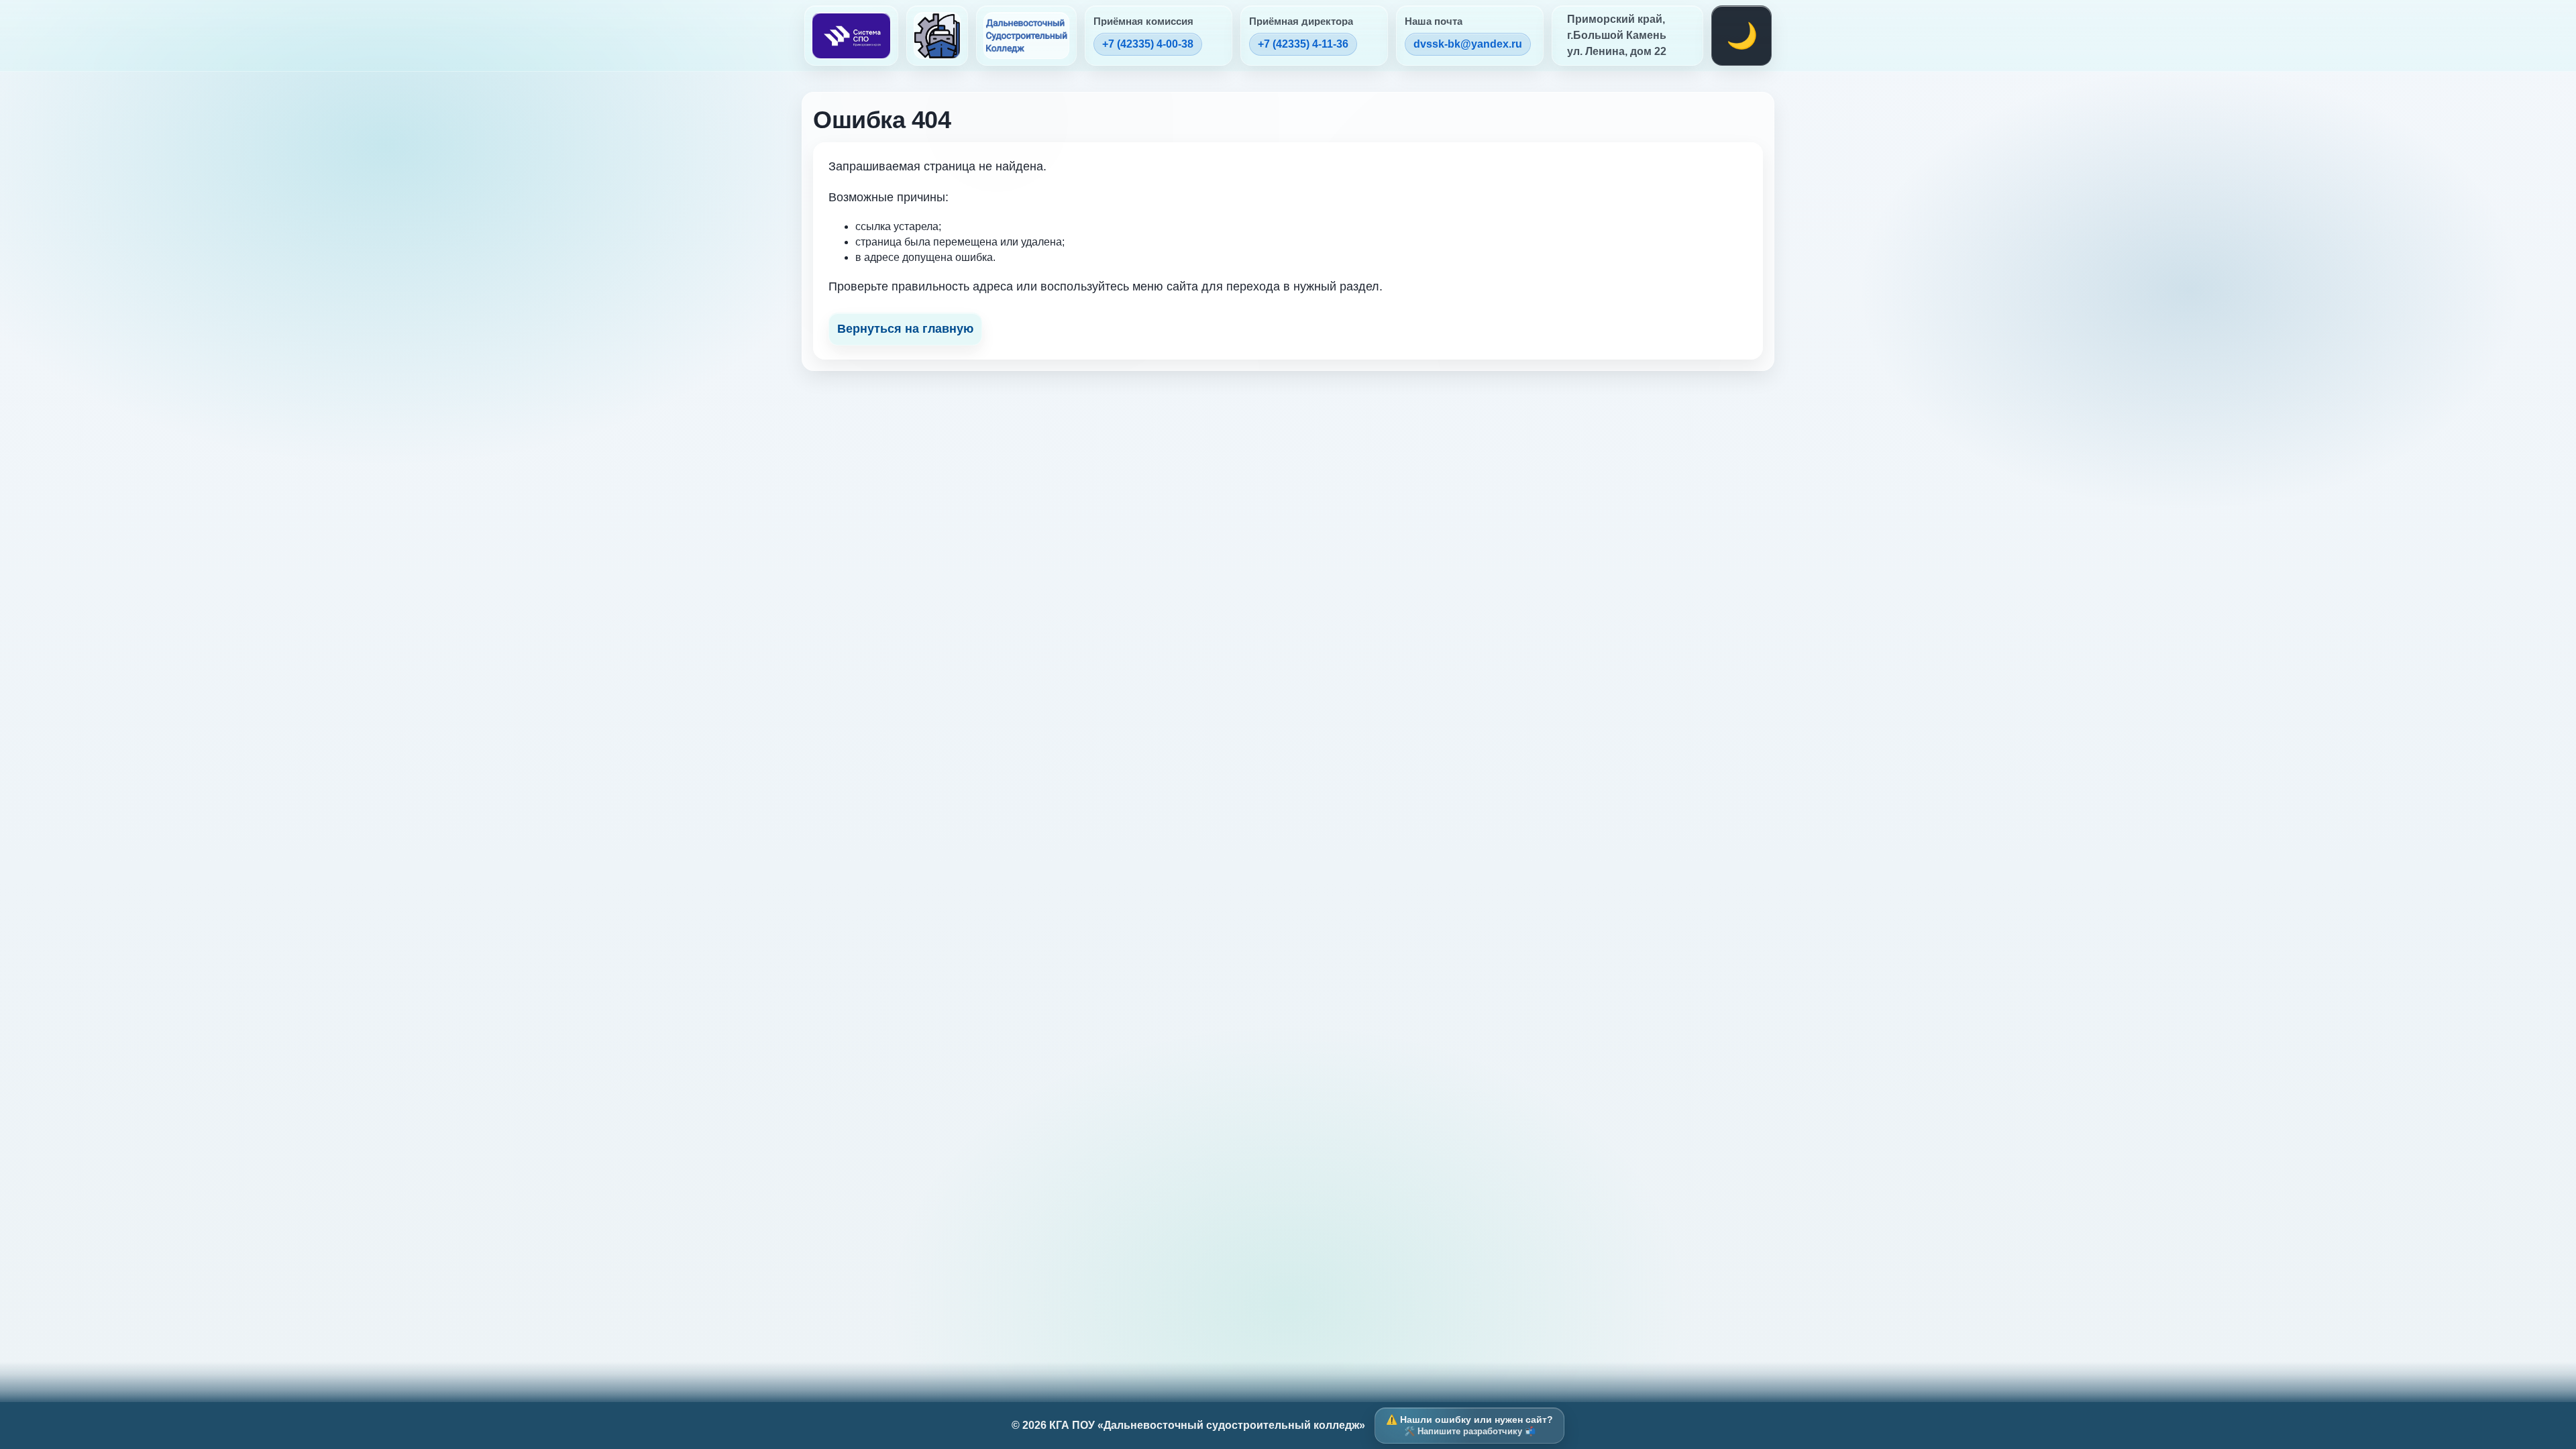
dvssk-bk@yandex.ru (1468, 44)
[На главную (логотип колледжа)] (937, 36)
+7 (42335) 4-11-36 (1303, 44)
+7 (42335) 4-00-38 (1148, 44)
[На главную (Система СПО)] (851, 36)
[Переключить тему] (1741, 36)
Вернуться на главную (905, 329)
